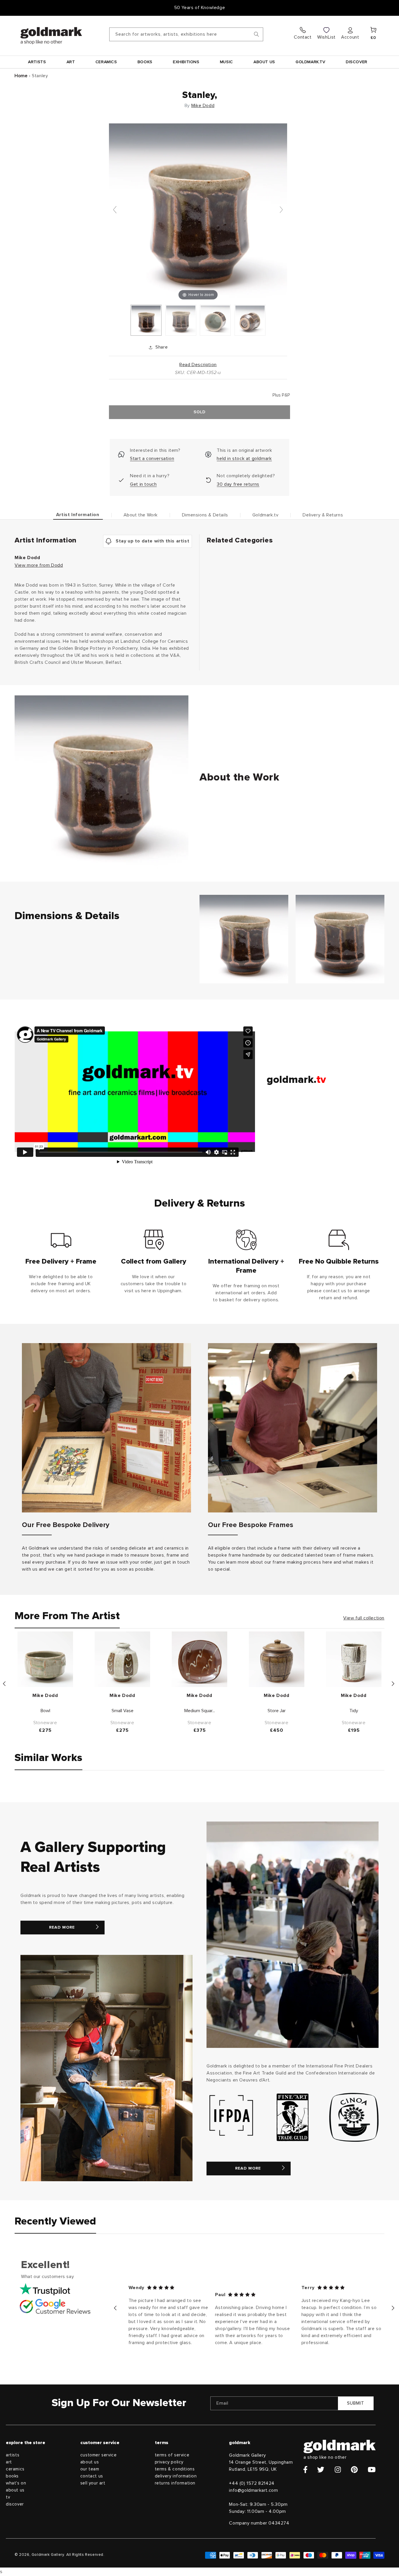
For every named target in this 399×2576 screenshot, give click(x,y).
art (9, 2462)
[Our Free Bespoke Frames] (293, 1428)
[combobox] (186, 34)
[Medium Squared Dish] (199, 1659)
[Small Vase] (122, 1659)
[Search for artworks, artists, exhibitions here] (256, 34)
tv (8, 2497)
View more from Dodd (39, 565)
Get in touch (143, 484)
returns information (175, 2483)
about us (15, 2490)
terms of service (172, 2455)
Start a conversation (152, 459)
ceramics (15, 2469)
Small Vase (123, 1711)
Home (21, 76)
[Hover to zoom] (198, 212)
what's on (16, 2483)
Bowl (45, 1711)
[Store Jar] (277, 1659)
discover (15, 2504)
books (12, 2476)
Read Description (198, 365)
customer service (99, 2455)
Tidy (354, 1711)
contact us (92, 2476)
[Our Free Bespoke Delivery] (106, 1428)
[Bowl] (45, 1659)
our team (90, 2469)
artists (13, 2455)
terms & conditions (175, 2469)
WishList (326, 37)
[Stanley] (146, 320)
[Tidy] (354, 1659)
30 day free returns (238, 484)
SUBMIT (356, 2403)
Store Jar (277, 1711)
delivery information (176, 2476)
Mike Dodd (203, 106)
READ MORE (62, 1927)
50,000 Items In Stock (199, 8)
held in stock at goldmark (244, 459)
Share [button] (162, 347)
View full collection (364, 1618)
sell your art (93, 2483)
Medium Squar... (200, 1711)
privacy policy (169, 2462)
